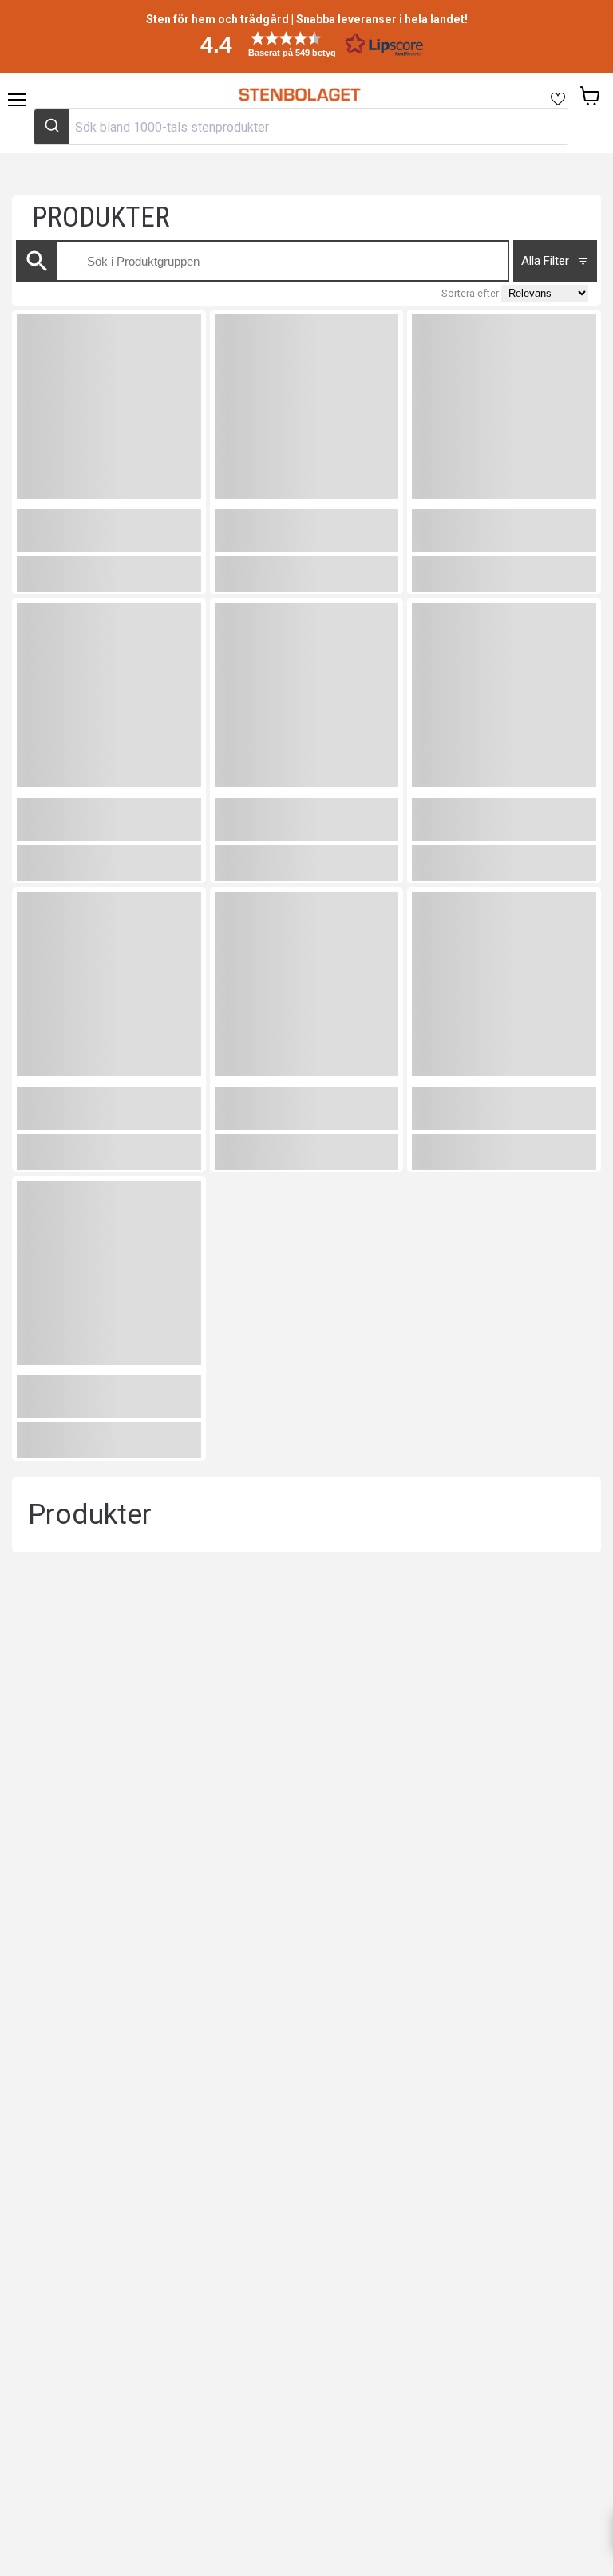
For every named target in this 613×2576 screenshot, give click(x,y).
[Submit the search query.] (37, 261)
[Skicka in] (51, 127)
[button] (306, 44)
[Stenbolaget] (299, 95)
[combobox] (301, 127)
